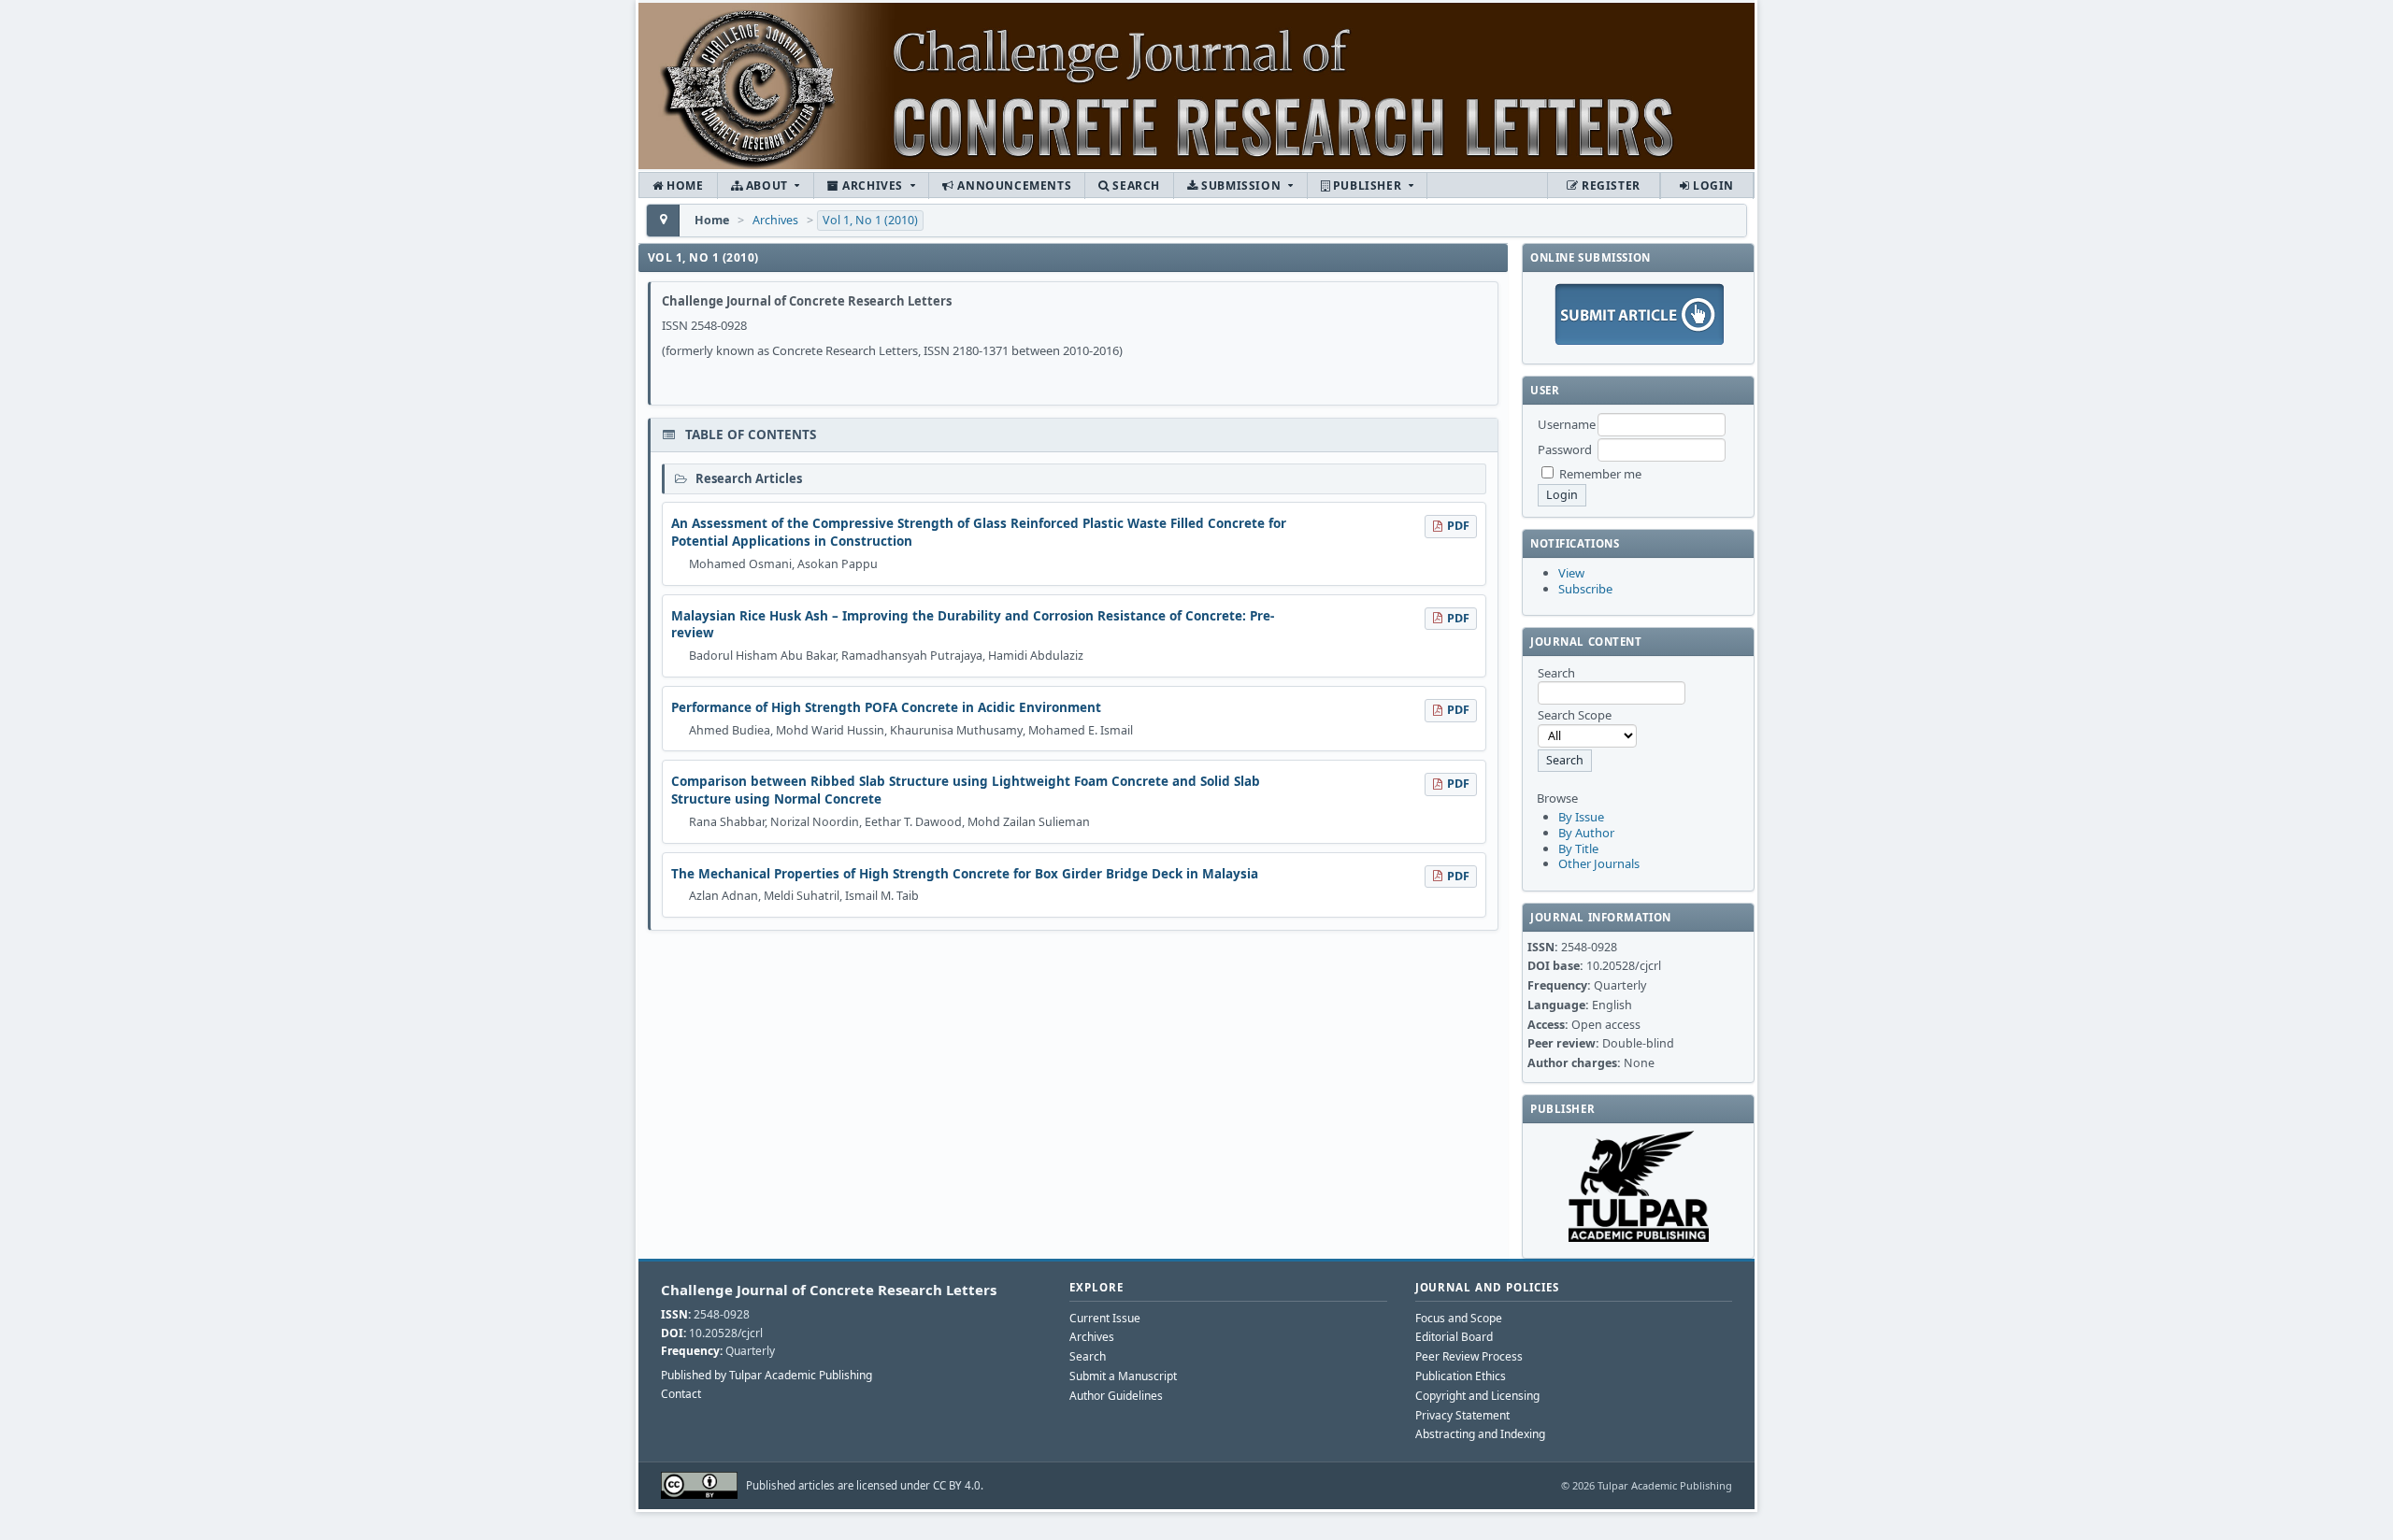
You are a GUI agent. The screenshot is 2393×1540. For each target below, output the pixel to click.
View (1571, 573)
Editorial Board (1454, 1337)
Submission (1241, 185)
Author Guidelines (1116, 1396)
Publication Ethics (1461, 1376)
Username (1567, 424)
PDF (1458, 526)
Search (1135, 185)
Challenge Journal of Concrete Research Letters (829, 1290)
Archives (873, 185)
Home (684, 185)
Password (1565, 449)
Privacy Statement (1462, 1415)
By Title (1578, 848)
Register (1609, 185)
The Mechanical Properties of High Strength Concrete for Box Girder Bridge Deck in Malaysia (965, 874)
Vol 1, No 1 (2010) (870, 220)
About (767, 185)
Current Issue (1105, 1318)
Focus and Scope (1459, 1318)
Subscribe (1585, 589)
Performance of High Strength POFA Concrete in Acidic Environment (886, 707)
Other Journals (1599, 863)
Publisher (1367, 185)
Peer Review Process (1469, 1356)
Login (1712, 185)
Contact (681, 1394)
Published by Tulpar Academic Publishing (767, 1376)
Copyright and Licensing (1477, 1396)
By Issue (1581, 817)
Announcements (1013, 185)
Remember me (1600, 474)
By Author (1586, 833)
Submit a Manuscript (1123, 1376)
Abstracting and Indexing (1480, 1434)
